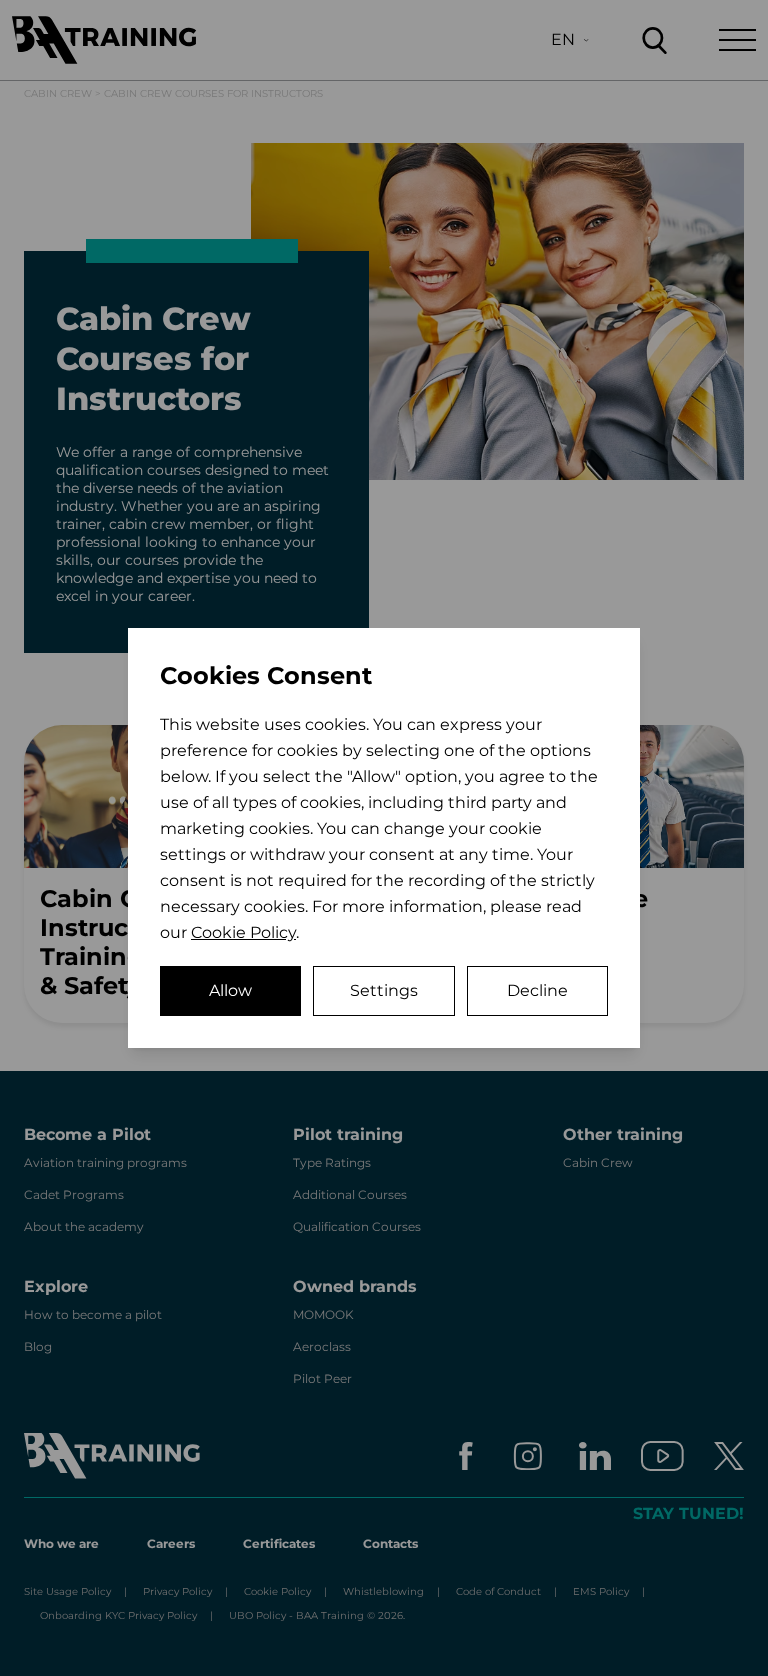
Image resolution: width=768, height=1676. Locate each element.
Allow (230, 990)
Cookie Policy (243, 932)
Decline (537, 990)
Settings (384, 990)
